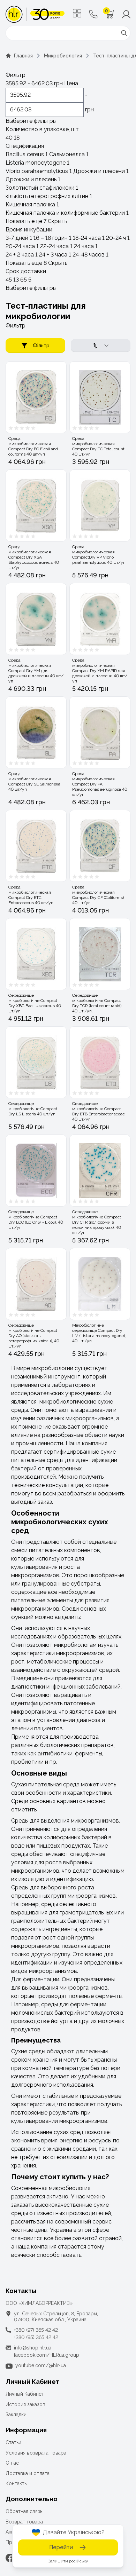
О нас (12, 2463)
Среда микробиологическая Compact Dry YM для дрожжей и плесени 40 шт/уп (36, 671)
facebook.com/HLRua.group (47, 2355)
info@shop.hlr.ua (33, 2348)
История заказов (25, 2404)
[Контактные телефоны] (93, 14)
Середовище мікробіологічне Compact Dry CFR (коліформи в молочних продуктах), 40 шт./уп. (97, 1222)
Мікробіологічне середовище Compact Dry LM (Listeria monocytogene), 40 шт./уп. (99, 1333)
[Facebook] (10, 2558)
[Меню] (77, 13)
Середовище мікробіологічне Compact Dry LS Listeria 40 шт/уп (33, 1109)
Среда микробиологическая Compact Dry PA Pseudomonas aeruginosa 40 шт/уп (100, 784)
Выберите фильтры (31, 121)
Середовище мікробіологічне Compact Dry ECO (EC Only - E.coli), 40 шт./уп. (36, 1220)
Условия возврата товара (36, 2453)
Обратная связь (24, 2511)
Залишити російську (68, 2561)
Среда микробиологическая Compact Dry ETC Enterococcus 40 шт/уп (31, 895)
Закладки (16, 2415)
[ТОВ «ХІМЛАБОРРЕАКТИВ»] (35, 14)
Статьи (13, 2442)
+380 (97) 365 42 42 (36, 2330)
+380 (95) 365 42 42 (36, 2337)
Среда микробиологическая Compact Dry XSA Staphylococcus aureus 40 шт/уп (34, 557)
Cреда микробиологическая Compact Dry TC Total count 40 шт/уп (98, 446)
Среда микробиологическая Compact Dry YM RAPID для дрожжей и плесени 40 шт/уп (100, 671)
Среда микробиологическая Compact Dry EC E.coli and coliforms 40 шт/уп (33, 446)
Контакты (17, 2483)
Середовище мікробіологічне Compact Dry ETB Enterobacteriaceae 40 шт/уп (99, 1111)
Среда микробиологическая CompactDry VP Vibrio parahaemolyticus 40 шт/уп (99, 555)
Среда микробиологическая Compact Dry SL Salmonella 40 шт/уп (34, 781)
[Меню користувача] (126, 14)
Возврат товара (24, 2522)
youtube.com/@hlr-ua (41, 2365)
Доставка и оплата (28, 2473)
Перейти (61, 2547)
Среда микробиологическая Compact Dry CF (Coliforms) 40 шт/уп (98, 895)
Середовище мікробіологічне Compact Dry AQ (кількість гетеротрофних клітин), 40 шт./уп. (34, 1336)
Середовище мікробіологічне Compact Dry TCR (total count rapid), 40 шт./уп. (97, 1003)
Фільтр (41, 346)
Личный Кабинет (25, 2394)
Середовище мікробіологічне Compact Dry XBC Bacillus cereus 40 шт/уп (35, 1003)
